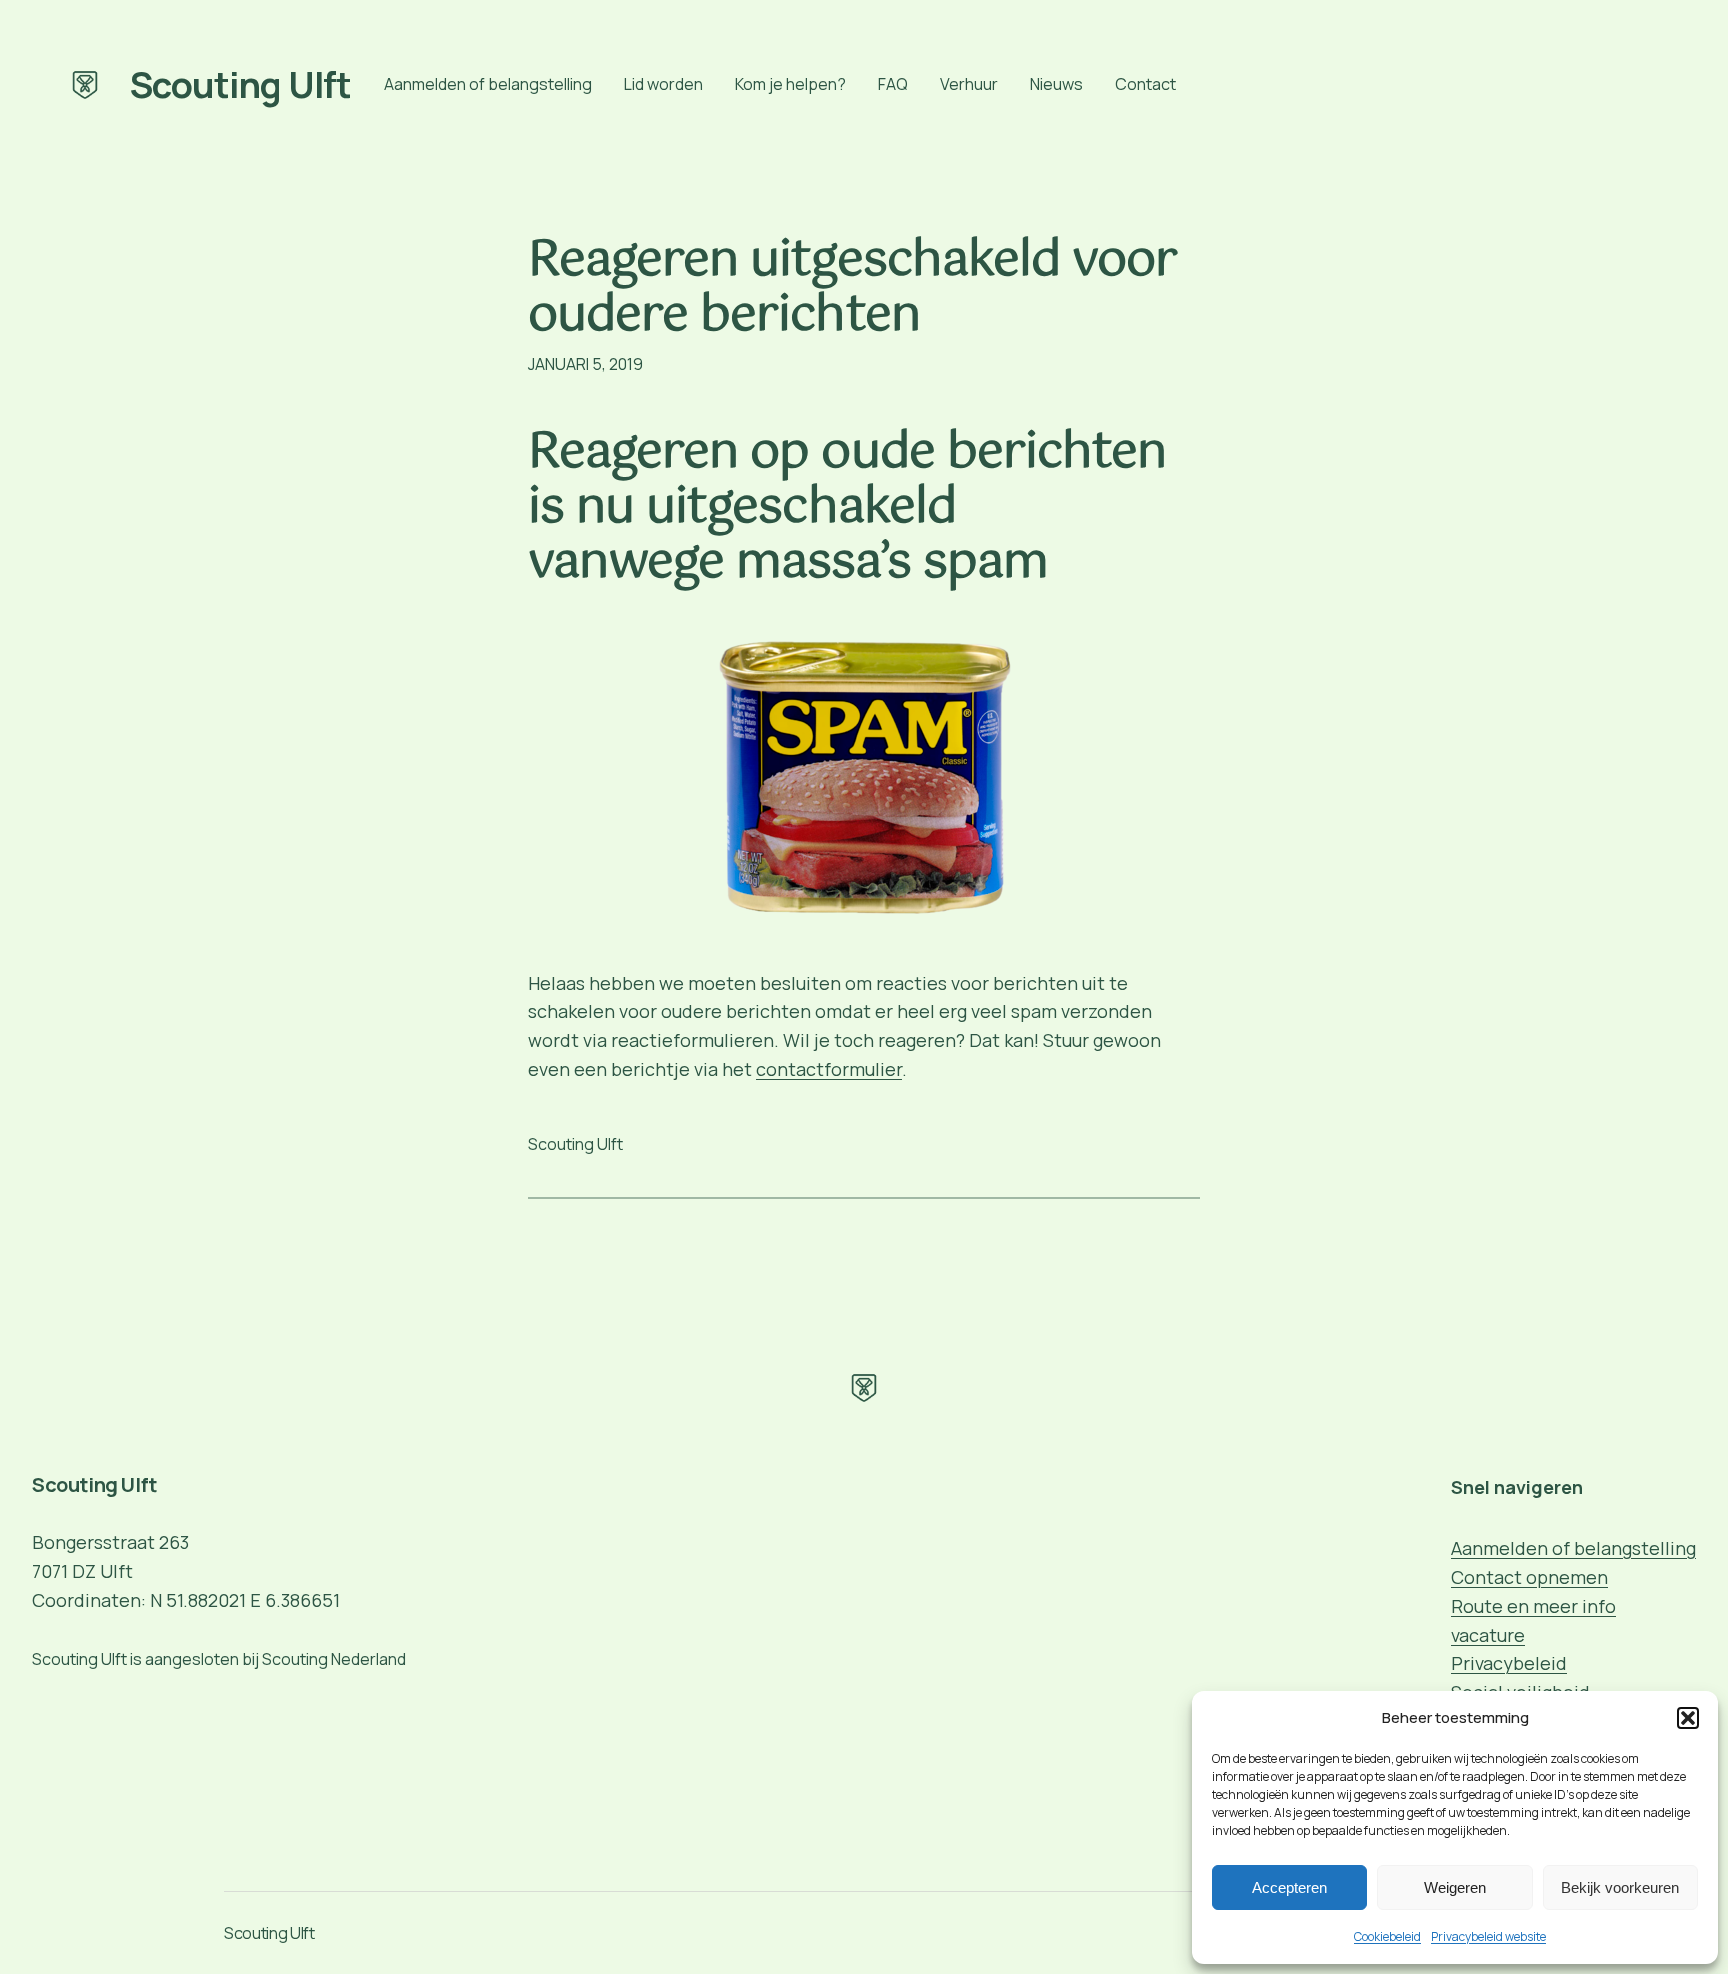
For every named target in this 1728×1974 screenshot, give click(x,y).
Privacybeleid (1509, 1663)
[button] (1688, 1718)
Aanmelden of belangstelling (1573, 1548)
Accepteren (1289, 1887)
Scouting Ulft (241, 84)
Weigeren (1455, 1887)
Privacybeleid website (1488, 1936)
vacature (1488, 1635)
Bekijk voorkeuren (1620, 1887)
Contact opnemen (1529, 1577)
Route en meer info (1533, 1606)
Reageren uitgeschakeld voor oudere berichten (852, 289)
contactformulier (829, 1069)
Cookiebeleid (1387, 1936)
